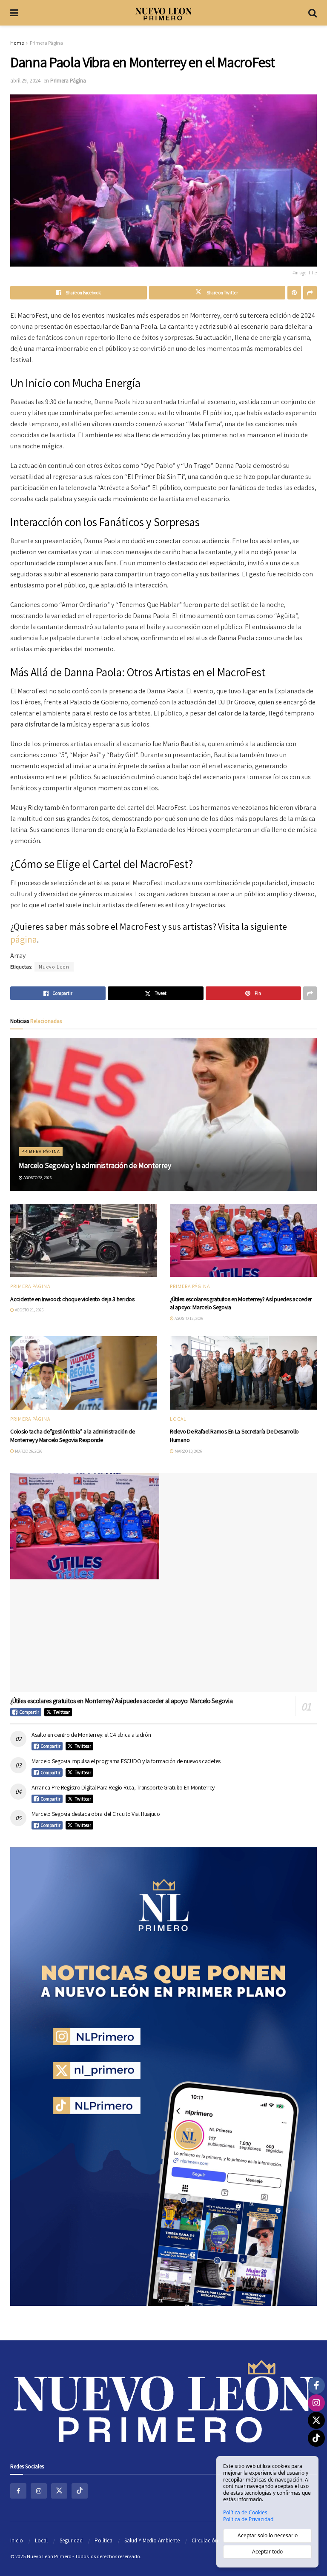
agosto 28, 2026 (37, 1178)
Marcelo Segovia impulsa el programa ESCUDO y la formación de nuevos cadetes (126, 1761)
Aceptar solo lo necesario (268, 2535)
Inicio (17, 2540)
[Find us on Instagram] (39, 2491)
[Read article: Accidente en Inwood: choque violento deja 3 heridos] (84, 1241)
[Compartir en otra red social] (310, 293)
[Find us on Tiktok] (80, 2491)
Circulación (205, 2540)
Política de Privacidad (248, 2519)
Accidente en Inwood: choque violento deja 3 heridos (72, 1299)
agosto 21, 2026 (29, 1310)
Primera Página (46, 43)
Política (103, 2540)
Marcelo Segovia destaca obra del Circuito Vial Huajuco (96, 1814)
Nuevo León (54, 967)
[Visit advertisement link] (163, 2076)
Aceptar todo (267, 2552)
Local (178, 1419)
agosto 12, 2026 (188, 1318)
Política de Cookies (245, 2513)
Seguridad (71, 2540)
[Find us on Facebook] (18, 2491)
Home (17, 43)
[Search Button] (313, 13)
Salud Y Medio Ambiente (152, 2540)
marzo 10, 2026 (188, 1451)
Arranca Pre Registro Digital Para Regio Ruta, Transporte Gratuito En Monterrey (123, 1787)
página (24, 939)
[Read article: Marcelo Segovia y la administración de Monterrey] (163, 1114)
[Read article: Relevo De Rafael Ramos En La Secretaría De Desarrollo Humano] (243, 1373)
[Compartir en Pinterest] (294, 293)
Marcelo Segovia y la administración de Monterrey (95, 1165)
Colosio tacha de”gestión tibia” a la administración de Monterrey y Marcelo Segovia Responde (73, 1436)
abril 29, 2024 (26, 81)
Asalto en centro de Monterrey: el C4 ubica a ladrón (91, 1735)
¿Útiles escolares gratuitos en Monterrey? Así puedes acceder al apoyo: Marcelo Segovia (121, 1701)
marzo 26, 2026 (28, 1451)
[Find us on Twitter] (59, 2491)
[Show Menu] (14, 13)
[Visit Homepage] (163, 13)
